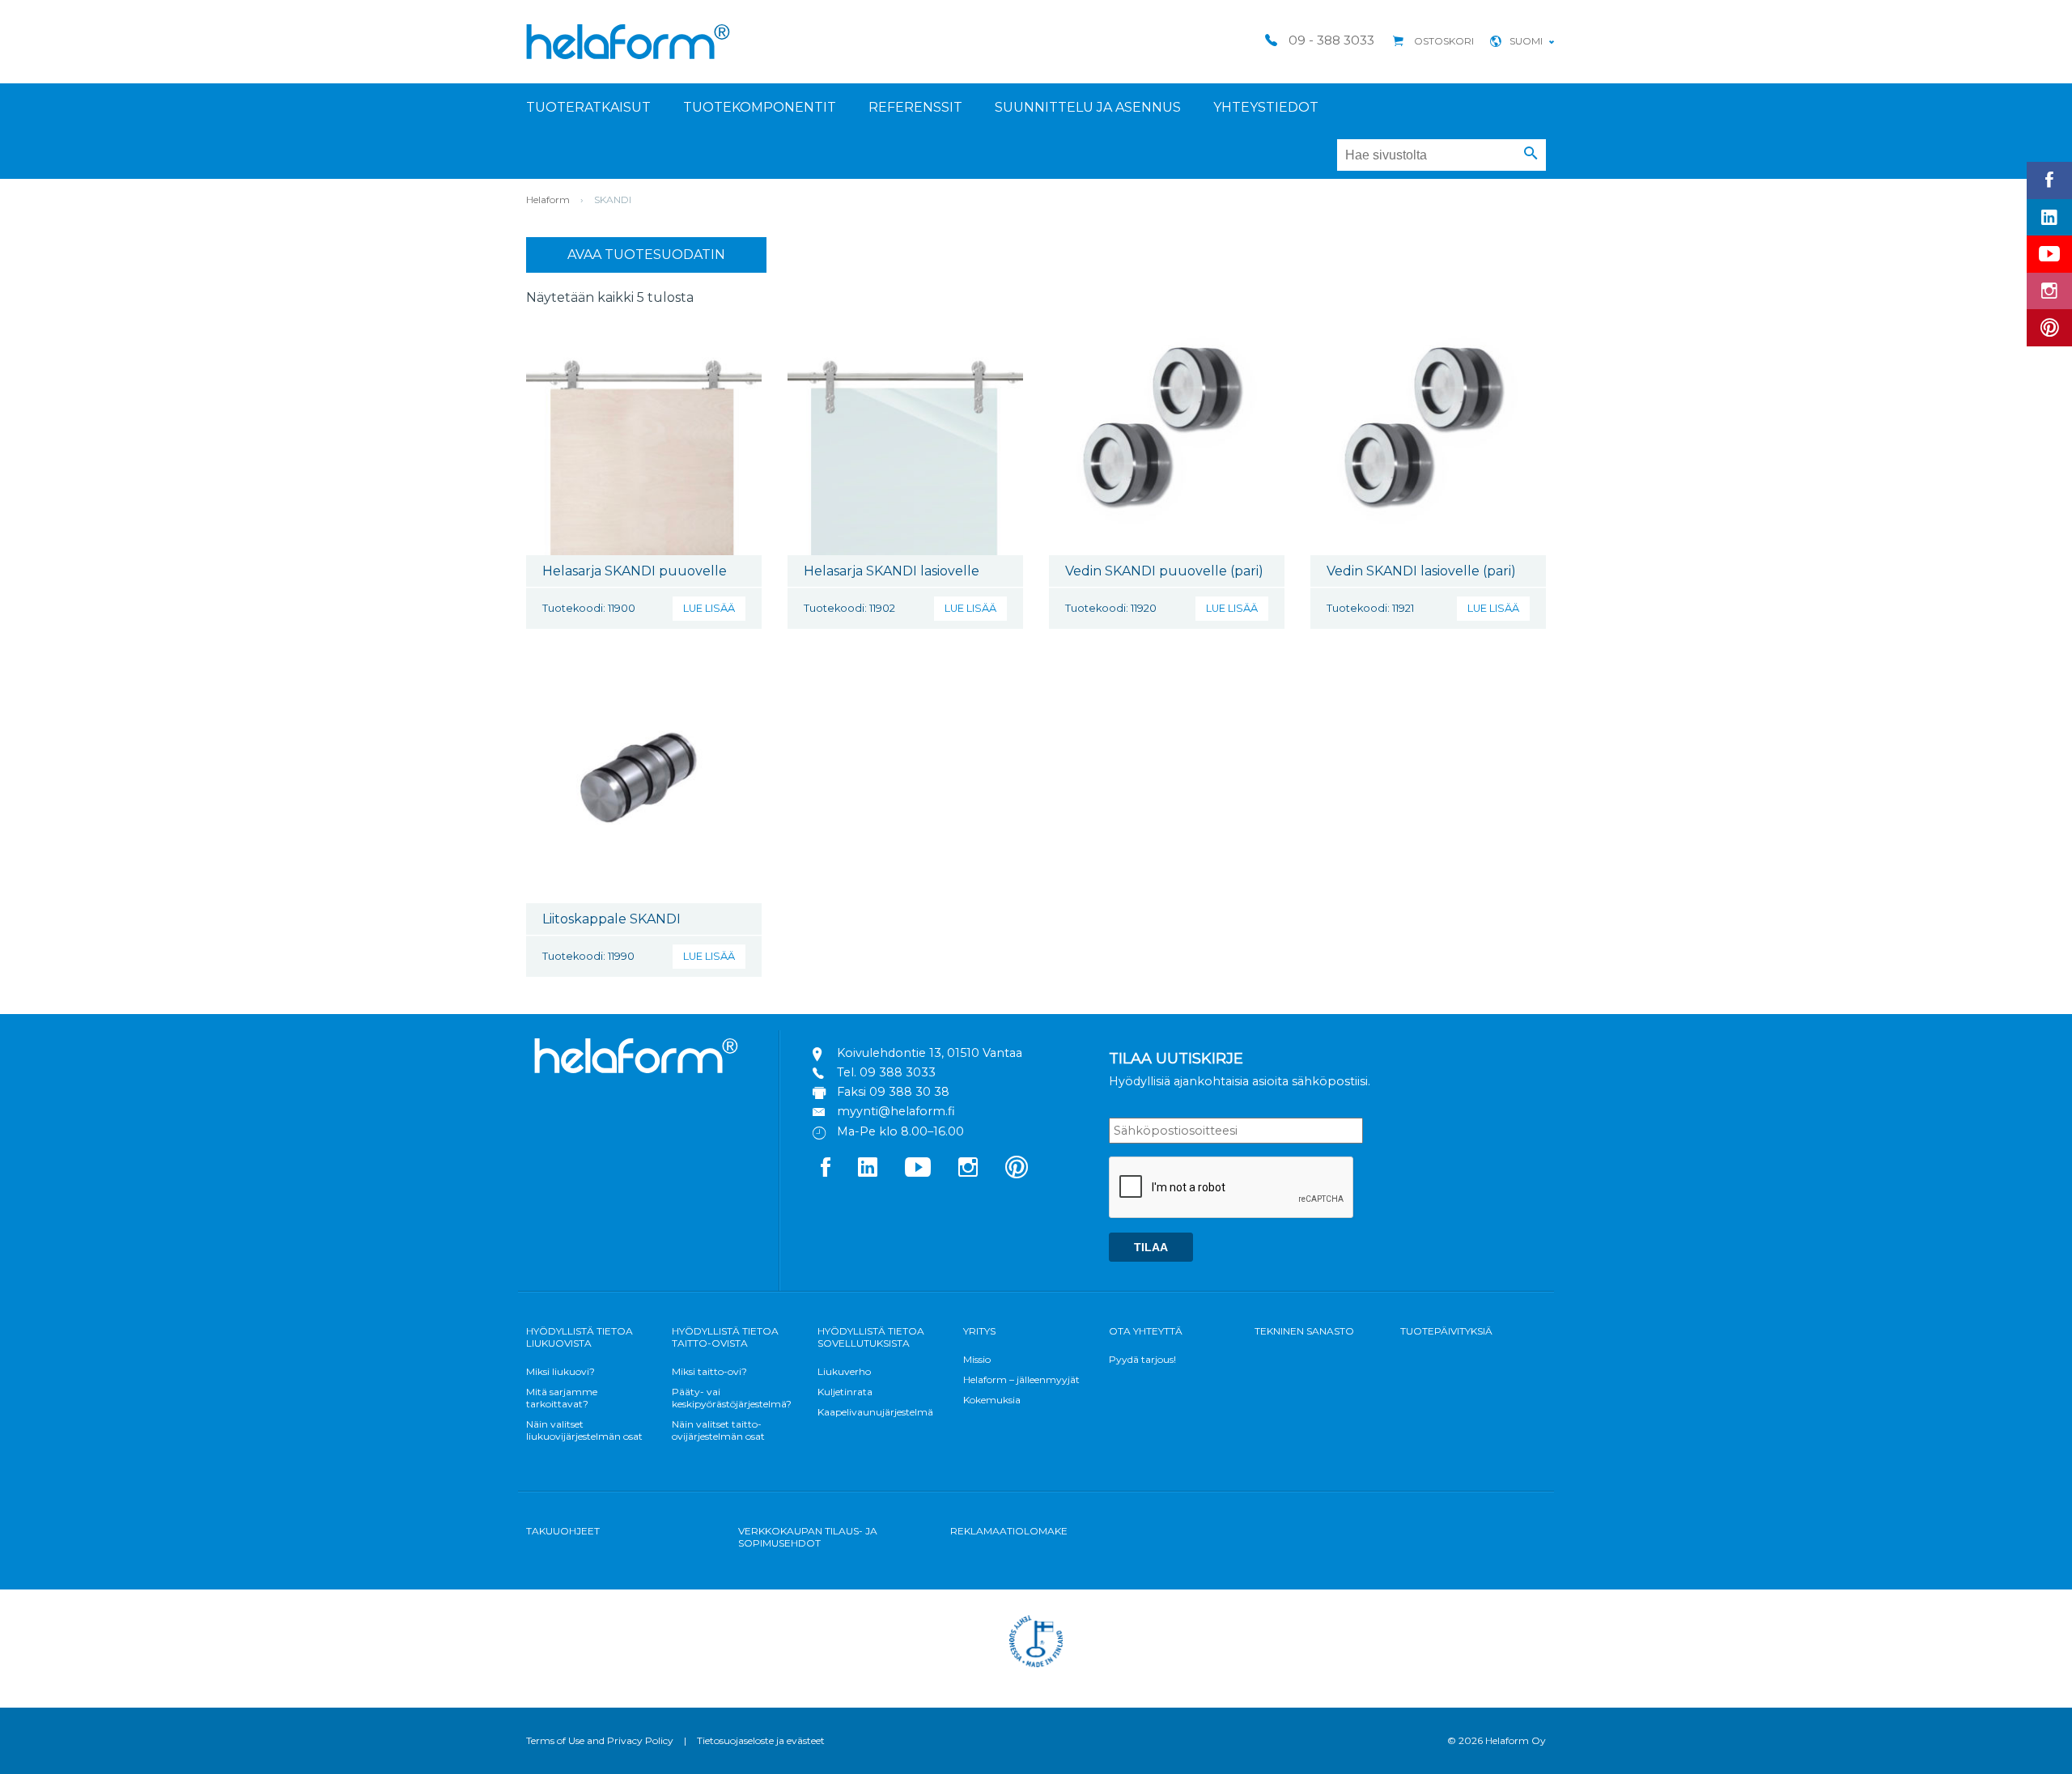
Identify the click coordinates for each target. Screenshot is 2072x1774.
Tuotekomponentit (760, 107)
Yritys (979, 1331)
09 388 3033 (898, 1072)
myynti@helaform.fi (896, 1111)
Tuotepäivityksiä (1446, 1331)
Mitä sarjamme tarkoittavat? (562, 1398)
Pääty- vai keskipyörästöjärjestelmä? (732, 1398)
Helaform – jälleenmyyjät (1021, 1379)
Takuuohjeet (563, 1531)
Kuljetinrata (845, 1392)
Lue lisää (709, 608)
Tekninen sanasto (1304, 1331)
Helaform (628, 42)
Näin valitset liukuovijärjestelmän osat (584, 1430)
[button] (1531, 154)
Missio (977, 1359)
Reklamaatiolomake (1009, 1531)
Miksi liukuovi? (560, 1371)
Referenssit (915, 107)
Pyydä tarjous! (1142, 1359)
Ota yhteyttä (1146, 1331)
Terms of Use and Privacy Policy (600, 1740)
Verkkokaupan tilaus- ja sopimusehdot (808, 1537)
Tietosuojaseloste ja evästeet (761, 1740)
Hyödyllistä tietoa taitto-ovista (725, 1337)
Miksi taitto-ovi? (709, 1371)
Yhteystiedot (1266, 107)
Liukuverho (844, 1371)
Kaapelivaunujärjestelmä (875, 1412)
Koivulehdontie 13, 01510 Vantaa (930, 1053)
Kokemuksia (992, 1400)
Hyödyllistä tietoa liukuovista (580, 1337)
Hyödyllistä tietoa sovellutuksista (871, 1337)
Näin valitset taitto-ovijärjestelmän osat (718, 1430)
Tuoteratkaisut (588, 107)
